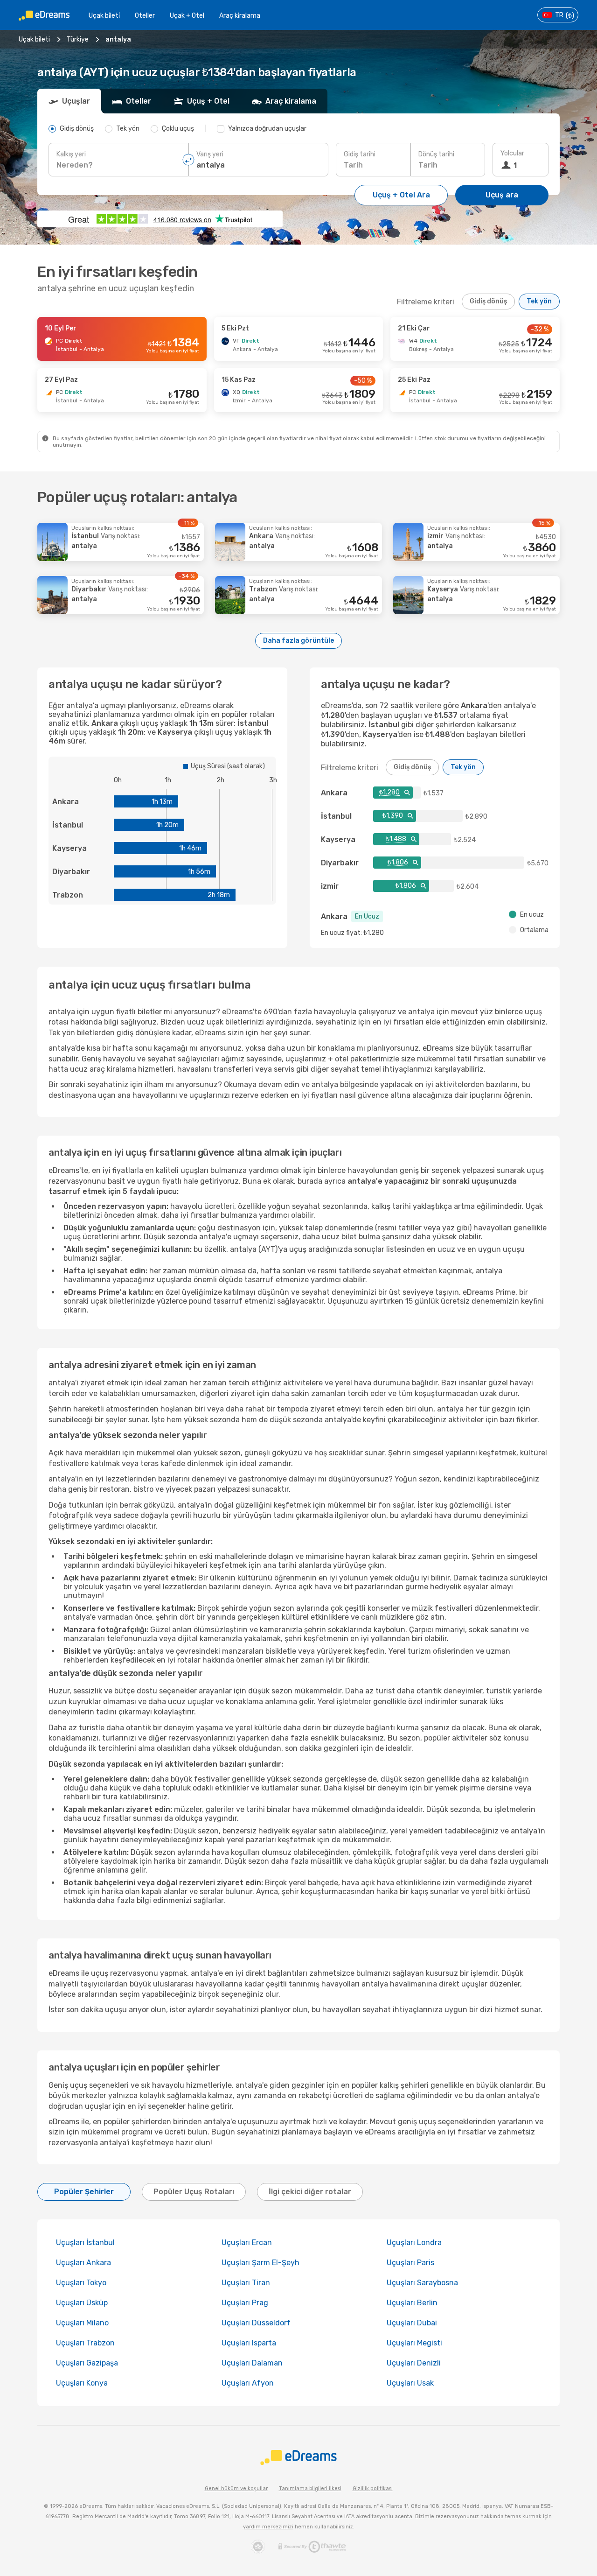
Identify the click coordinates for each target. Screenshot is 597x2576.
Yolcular (512, 153)
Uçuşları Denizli (414, 2363)
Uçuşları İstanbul (85, 2243)
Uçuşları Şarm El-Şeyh (260, 2263)
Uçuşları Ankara (83, 2263)
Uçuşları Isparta (249, 2343)
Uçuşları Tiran (246, 2283)
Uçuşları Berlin (412, 2303)
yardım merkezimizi (268, 2527)
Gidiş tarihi (360, 154)
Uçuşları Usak (410, 2383)
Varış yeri (210, 154)
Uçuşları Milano (82, 2323)
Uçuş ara (502, 195)
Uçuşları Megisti (414, 2343)
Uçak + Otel (187, 16)
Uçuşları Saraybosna (422, 2283)
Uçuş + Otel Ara (401, 195)
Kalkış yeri (71, 154)
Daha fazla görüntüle (298, 641)
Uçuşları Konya (82, 2383)
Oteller (145, 16)
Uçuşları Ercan (247, 2243)
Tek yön (539, 301)
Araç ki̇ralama (240, 16)
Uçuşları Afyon (248, 2383)
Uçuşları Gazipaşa (87, 2363)
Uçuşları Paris (410, 2263)
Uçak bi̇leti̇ (104, 16)
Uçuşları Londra (414, 2243)
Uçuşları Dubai (412, 2323)
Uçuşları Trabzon (85, 2343)
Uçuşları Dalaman (252, 2363)
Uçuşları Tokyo (81, 2283)
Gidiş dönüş (488, 301)
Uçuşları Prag (245, 2303)
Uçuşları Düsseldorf (256, 2323)
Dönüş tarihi (436, 154)
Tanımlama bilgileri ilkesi (310, 2488)
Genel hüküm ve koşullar (236, 2488)
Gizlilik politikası (373, 2488)
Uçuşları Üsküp (82, 2303)
